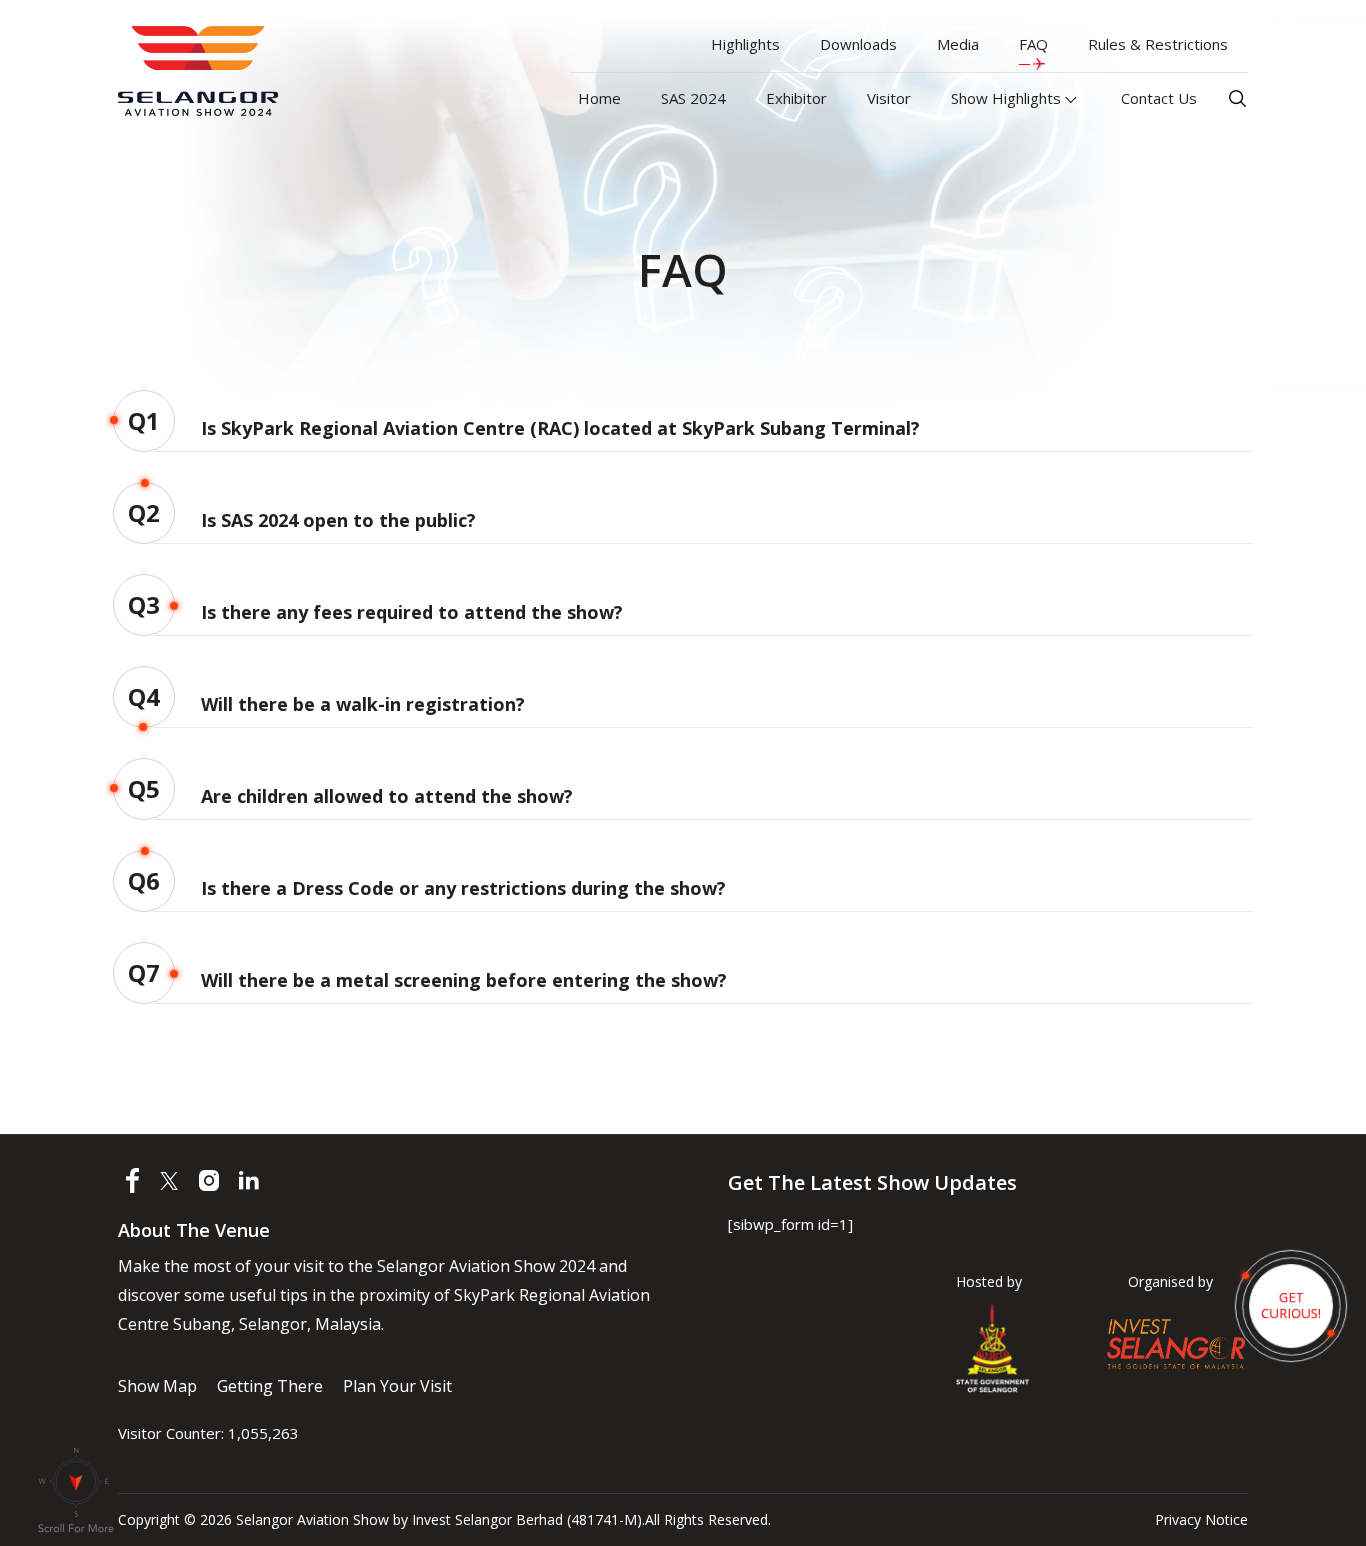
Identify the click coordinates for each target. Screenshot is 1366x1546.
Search (1237, 98)
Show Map (157, 1386)
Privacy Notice (1201, 1519)
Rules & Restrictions (1158, 44)
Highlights (745, 44)
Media (958, 44)
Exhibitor (796, 98)
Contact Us (1159, 98)
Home (599, 98)
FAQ (1033, 44)
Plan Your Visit (397, 1386)
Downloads (858, 44)
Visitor (889, 98)
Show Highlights (1008, 98)
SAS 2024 (693, 98)
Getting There (270, 1386)
